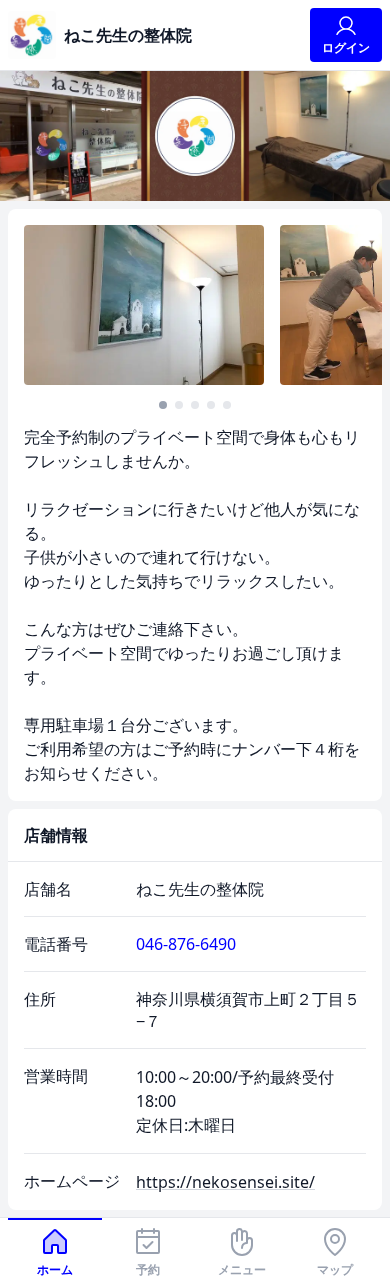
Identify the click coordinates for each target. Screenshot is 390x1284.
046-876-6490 (186, 944)
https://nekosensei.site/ (225, 1182)
